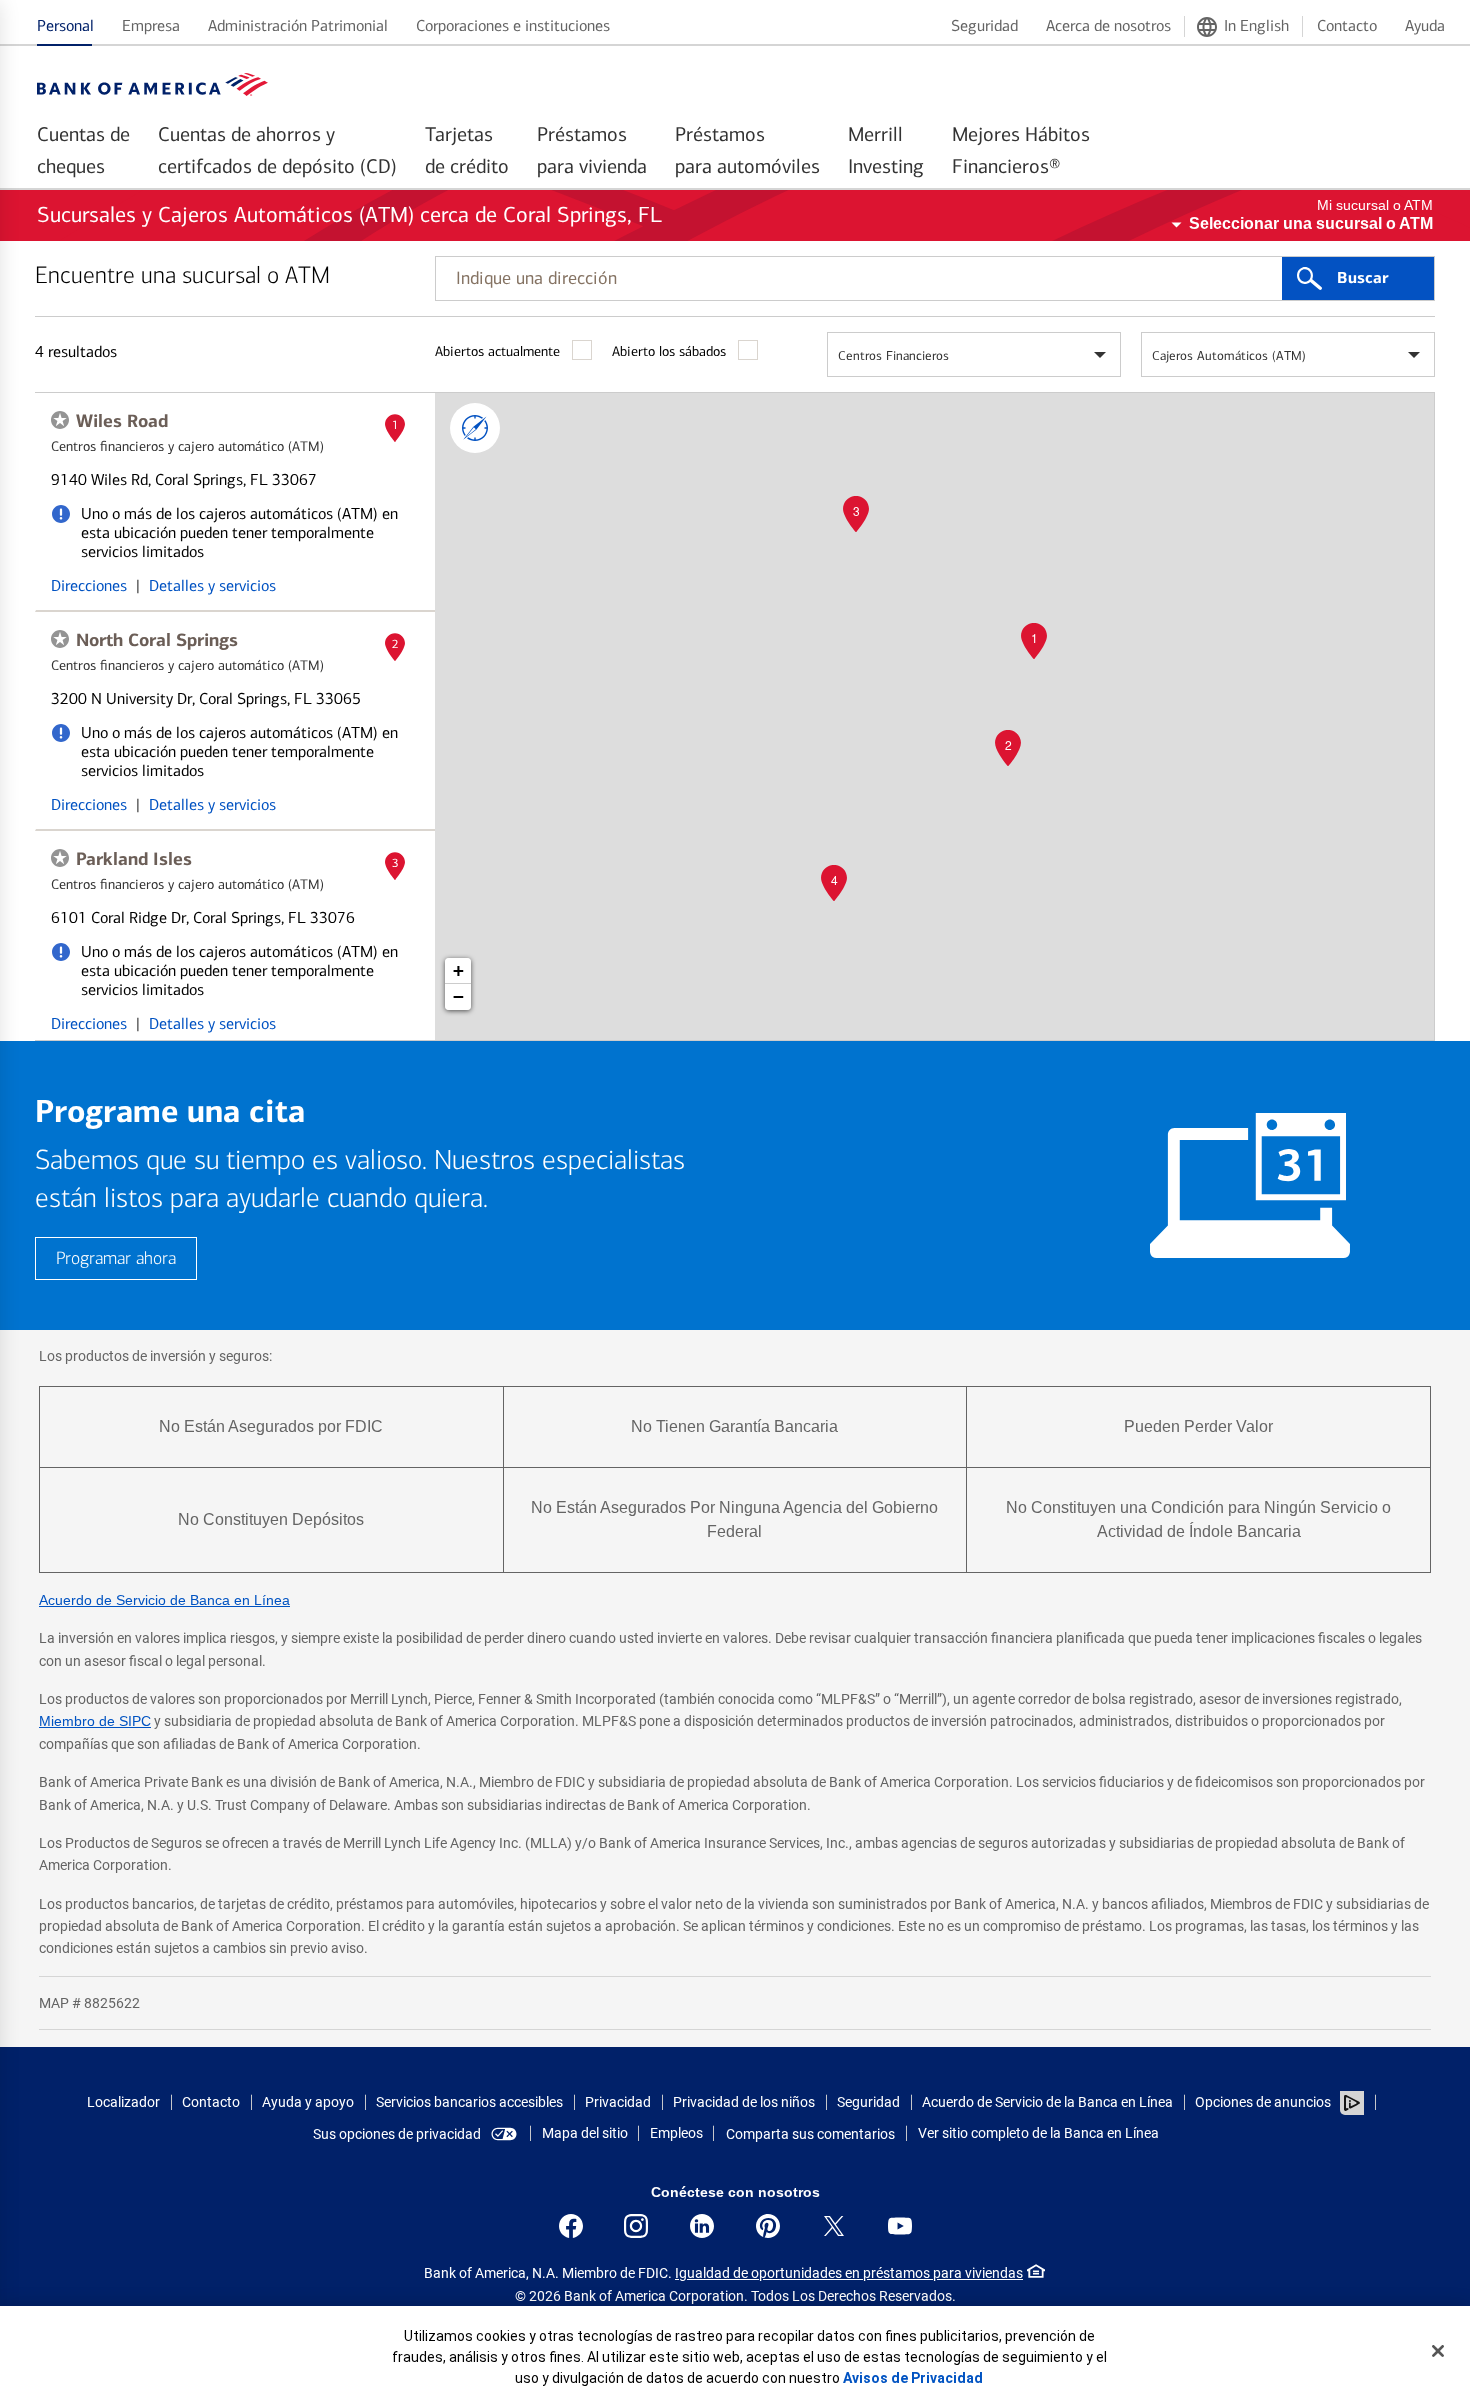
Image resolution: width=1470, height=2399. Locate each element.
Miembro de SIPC (95, 1721)
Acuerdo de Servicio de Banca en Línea (164, 1600)
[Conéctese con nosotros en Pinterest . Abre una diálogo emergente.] (768, 2226)
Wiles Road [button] (122, 421)
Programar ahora (116, 1258)
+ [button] (458, 970)
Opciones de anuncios (1264, 2102)
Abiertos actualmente (497, 351)
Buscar (1362, 278)
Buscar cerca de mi (475, 428)
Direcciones (89, 585)
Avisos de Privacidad (913, 2378)
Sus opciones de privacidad (397, 2134)
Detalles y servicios (212, 585)
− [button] (458, 996)
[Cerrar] (1438, 2351)
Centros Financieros (893, 355)
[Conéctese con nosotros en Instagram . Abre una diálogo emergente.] (636, 2226)
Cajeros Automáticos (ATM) (1229, 355)
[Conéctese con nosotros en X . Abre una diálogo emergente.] (834, 2226)
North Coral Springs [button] (157, 640)
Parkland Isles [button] (134, 859)
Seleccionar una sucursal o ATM (1311, 223)
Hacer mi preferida (60, 420)
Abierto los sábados (669, 351)
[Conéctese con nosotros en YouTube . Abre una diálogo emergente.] (900, 2226)
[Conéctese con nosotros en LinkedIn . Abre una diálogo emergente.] (702, 2226)
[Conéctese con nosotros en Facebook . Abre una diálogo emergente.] (571, 2226)
